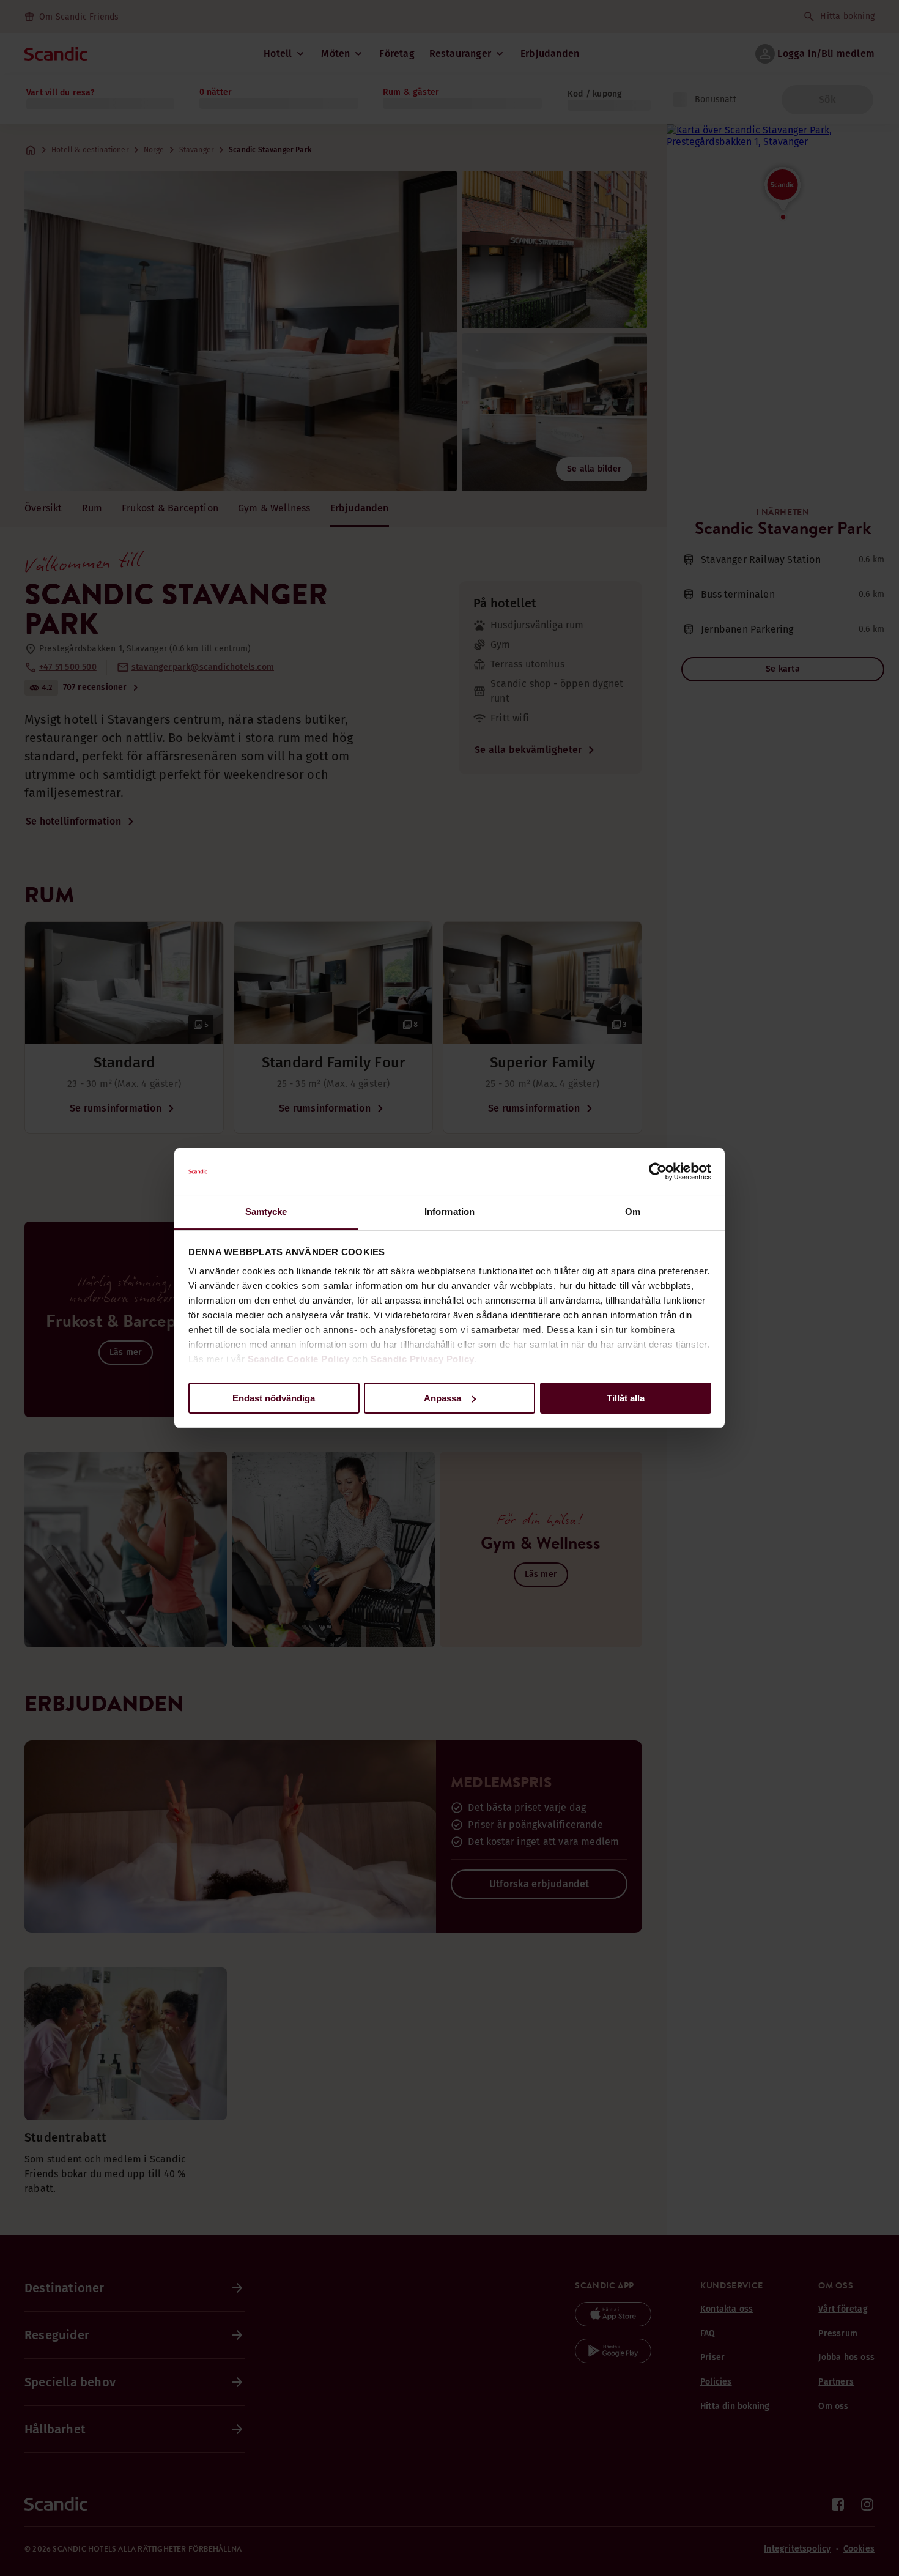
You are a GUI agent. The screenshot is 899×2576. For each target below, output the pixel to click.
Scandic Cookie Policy (299, 1359)
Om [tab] (633, 1212)
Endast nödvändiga (274, 1398)
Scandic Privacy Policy (423, 1359)
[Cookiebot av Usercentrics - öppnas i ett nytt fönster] (658, 1171)
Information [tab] (449, 1212)
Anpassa (442, 1398)
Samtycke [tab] (266, 1212)
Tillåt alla (626, 1398)
